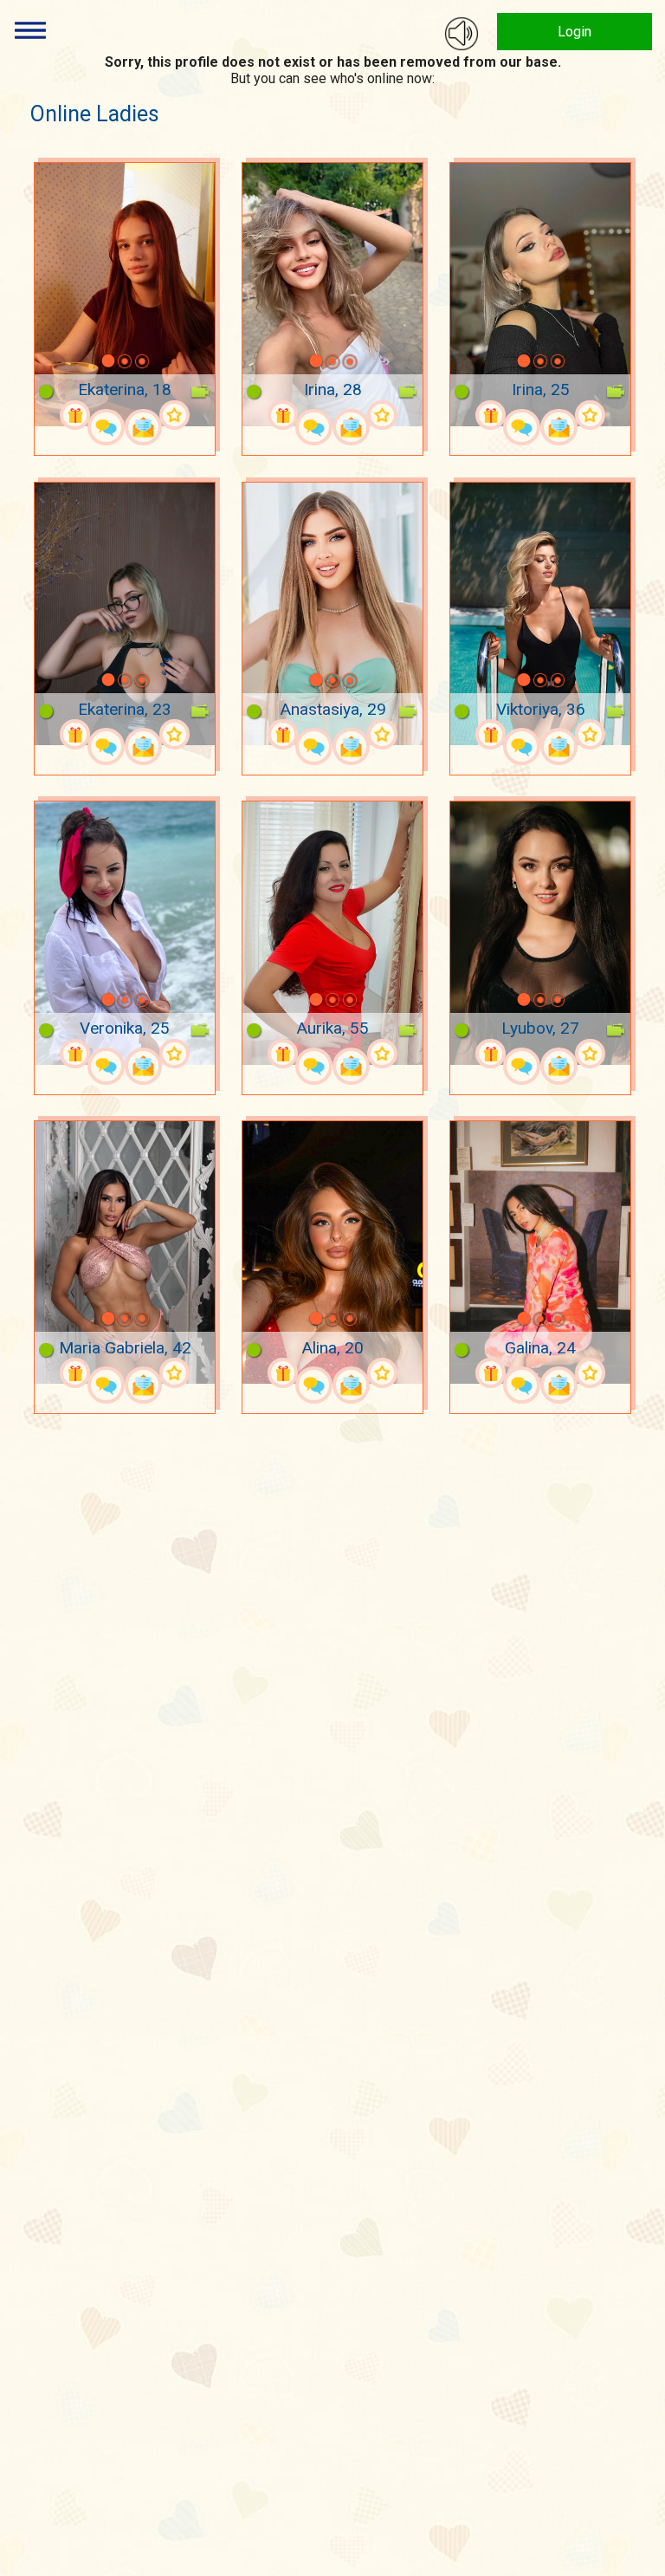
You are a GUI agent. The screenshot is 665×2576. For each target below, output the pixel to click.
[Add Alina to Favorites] (382, 1373)
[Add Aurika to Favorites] (382, 1054)
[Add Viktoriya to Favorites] (590, 734)
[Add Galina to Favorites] (590, 1373)
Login (575, 32)
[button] (86, 361)
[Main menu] (30, 30)
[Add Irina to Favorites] (382, 415)
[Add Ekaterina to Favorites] (174, 415)
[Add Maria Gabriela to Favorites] (174, 1373)
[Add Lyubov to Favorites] (590, 1054)
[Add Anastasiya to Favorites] (382, 734)
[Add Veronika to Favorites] (174, 1054)
